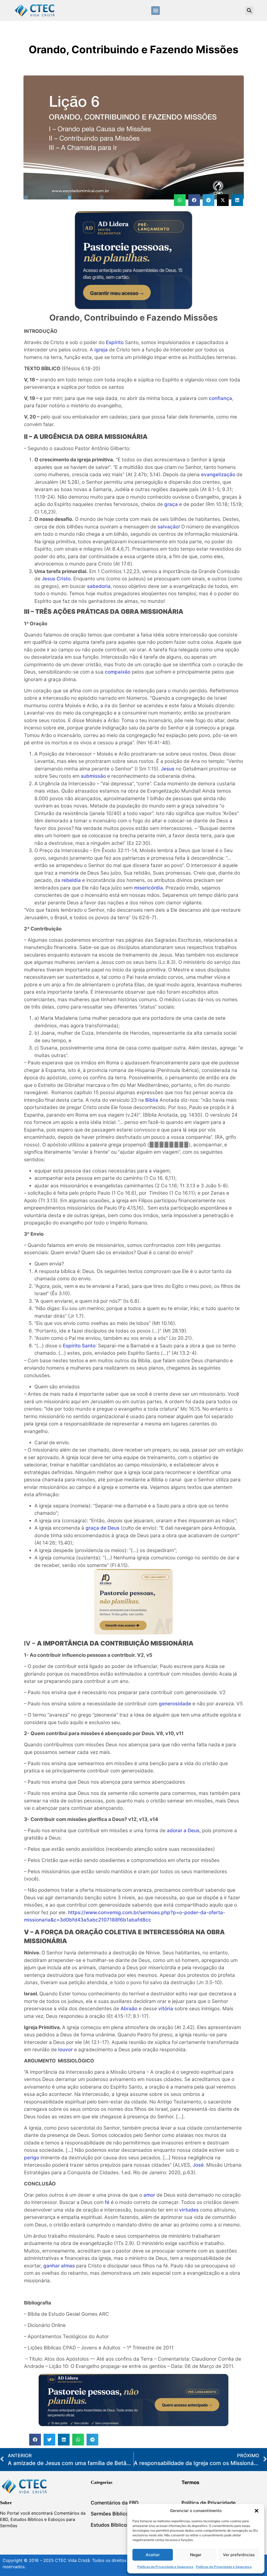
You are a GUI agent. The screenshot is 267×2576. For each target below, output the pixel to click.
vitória (166, 2009)
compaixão (118, 672)
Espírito (115, 342)
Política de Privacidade (209, 2503)
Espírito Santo (79, 1346)
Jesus (168, 769)
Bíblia (152, 1100)
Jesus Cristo (56, 579)
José (198, 2165)
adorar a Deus (183, 1831)
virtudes (189, 2210)
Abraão (129, 2009)
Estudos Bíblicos (110, 2525)
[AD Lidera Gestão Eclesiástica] (133, 307)
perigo (32, 2158)
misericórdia (148, 888)
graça (171, 504)
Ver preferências (239, 2555)
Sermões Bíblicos (111, 2514)
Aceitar (153, 2555)
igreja (101, 350)
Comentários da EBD (115, 2503)
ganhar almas (59, 2266)
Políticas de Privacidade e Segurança (165, 2567)
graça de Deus (102, 1528)
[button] (257, 2511)
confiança (220, 398)
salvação (168, 527)
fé (107, 2202)
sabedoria (99, 586)
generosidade (175, 1704)
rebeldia (71, 880)
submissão (93, 776)
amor (149, 2195)
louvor (65, 2050)
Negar (196, 2555)
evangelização (218, 474)
